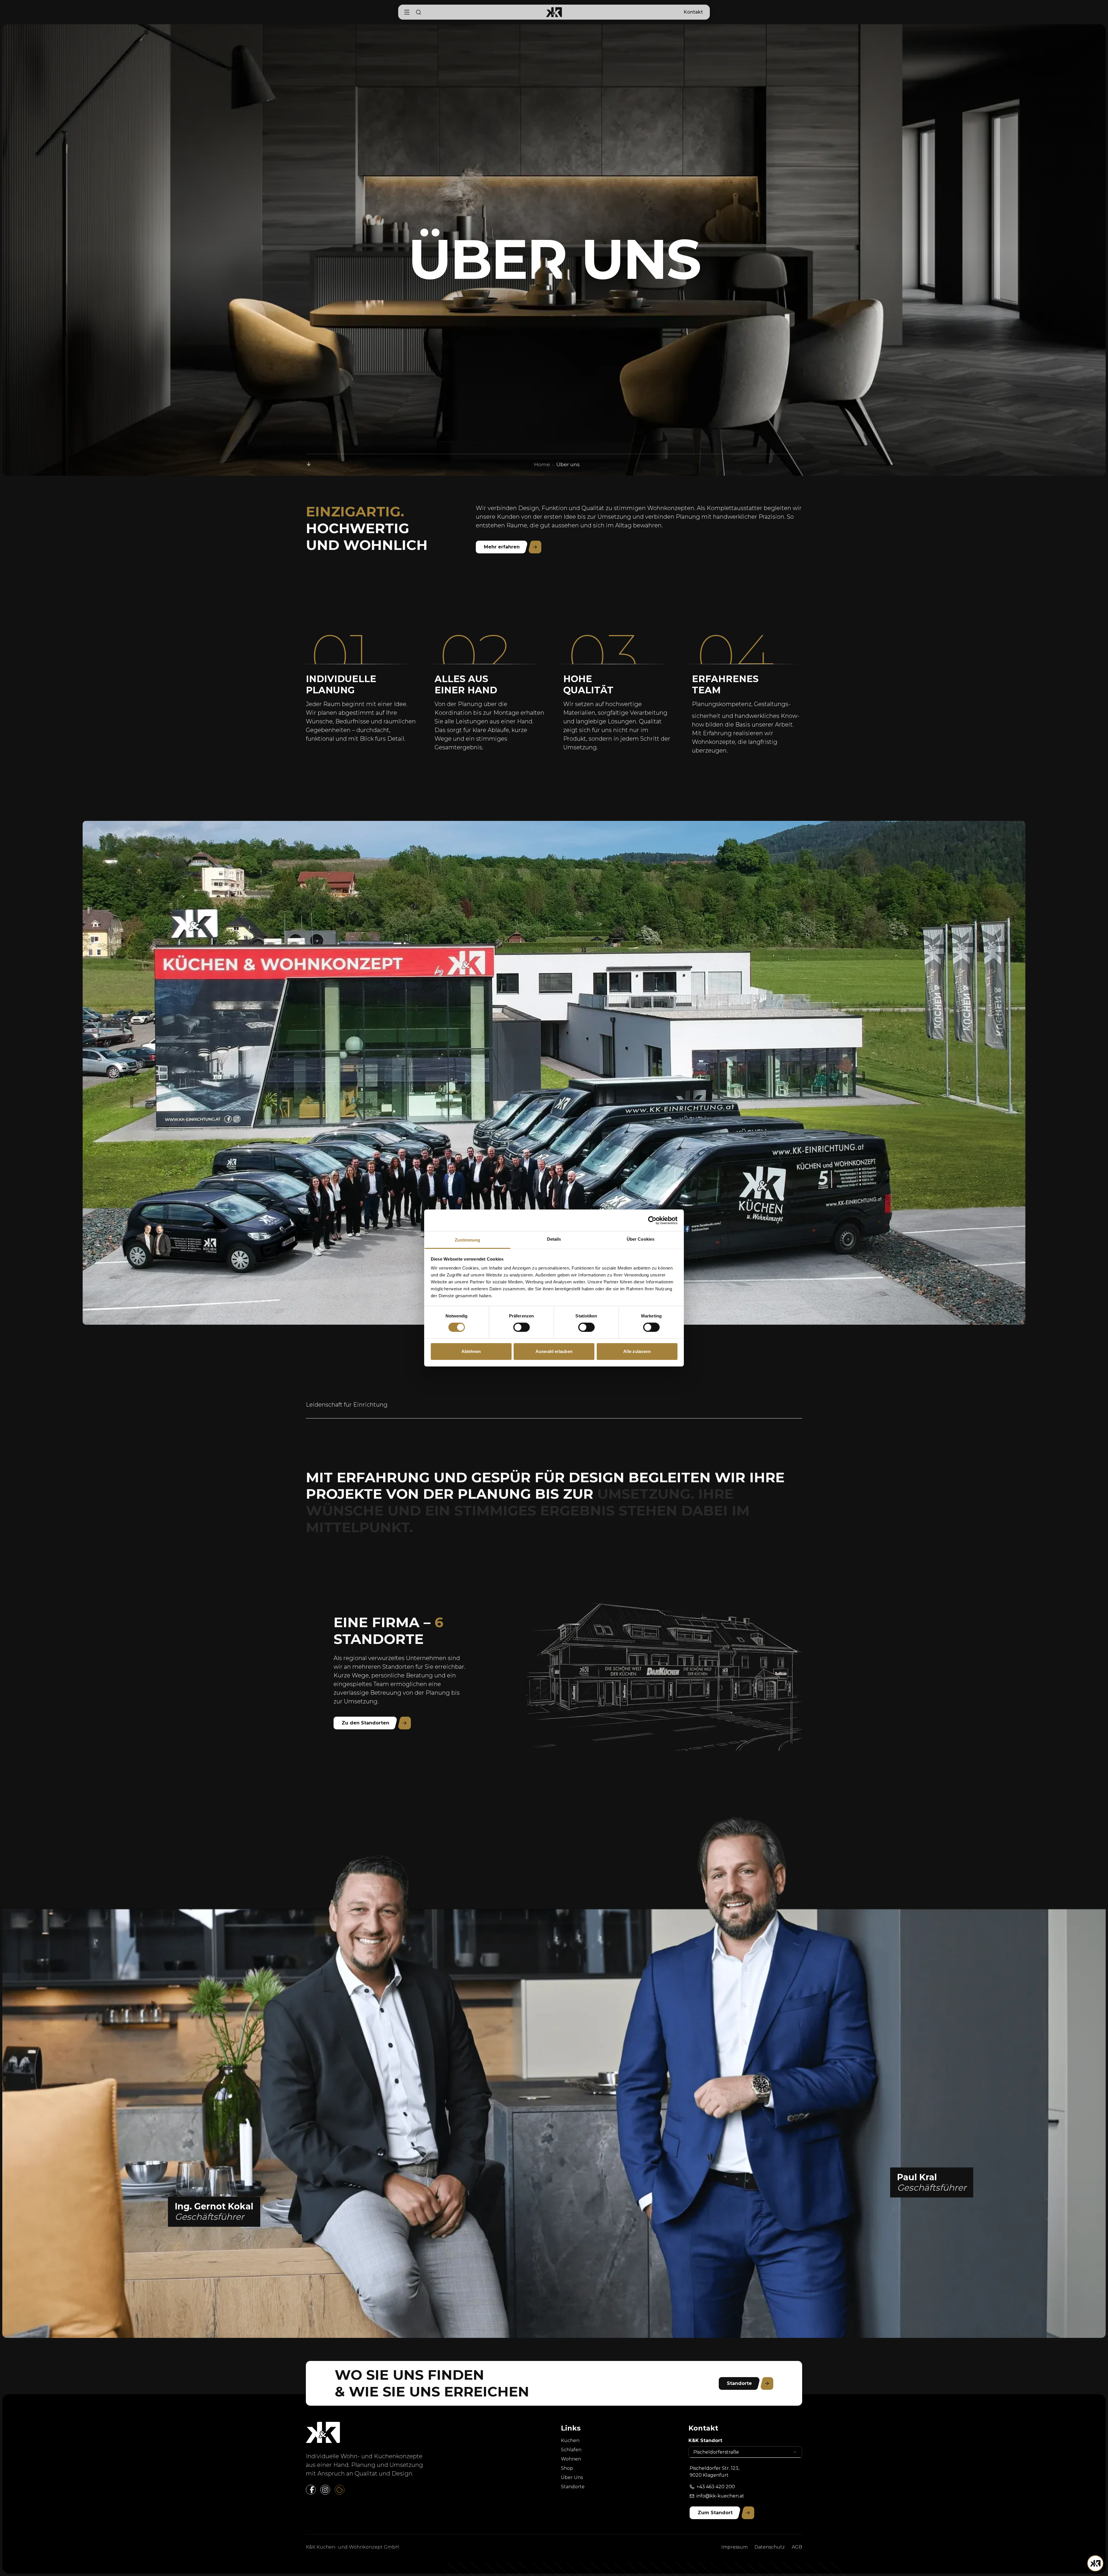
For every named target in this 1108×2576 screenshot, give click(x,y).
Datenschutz (770, 2547)
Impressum (734, 2547)
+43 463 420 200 (716, 2487)
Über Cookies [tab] (641, 1239)
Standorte (573, 2487)
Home (542, 464)
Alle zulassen (637, 1351)
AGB (797, 2547)
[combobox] (745, 2452)
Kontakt (693, 12)
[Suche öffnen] (418, 12)
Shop (567, 2468)
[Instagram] (325, 2490)
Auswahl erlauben (554, 1351)
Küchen (570, 2440)
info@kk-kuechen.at (720, 2496)
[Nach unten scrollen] (309, 464)
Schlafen (571, 2450)
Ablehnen (471, 1351)
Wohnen (571, 2459)
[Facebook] (311, 2490)
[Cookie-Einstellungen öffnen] (340, 2490)
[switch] (522, 1327)
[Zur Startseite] (554, 12)
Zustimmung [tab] (468, 1240)
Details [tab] (554, 1239)
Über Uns (572, 2477)
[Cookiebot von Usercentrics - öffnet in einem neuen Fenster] (652, 1220)
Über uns (568, 464)
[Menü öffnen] (1095, 2563)
